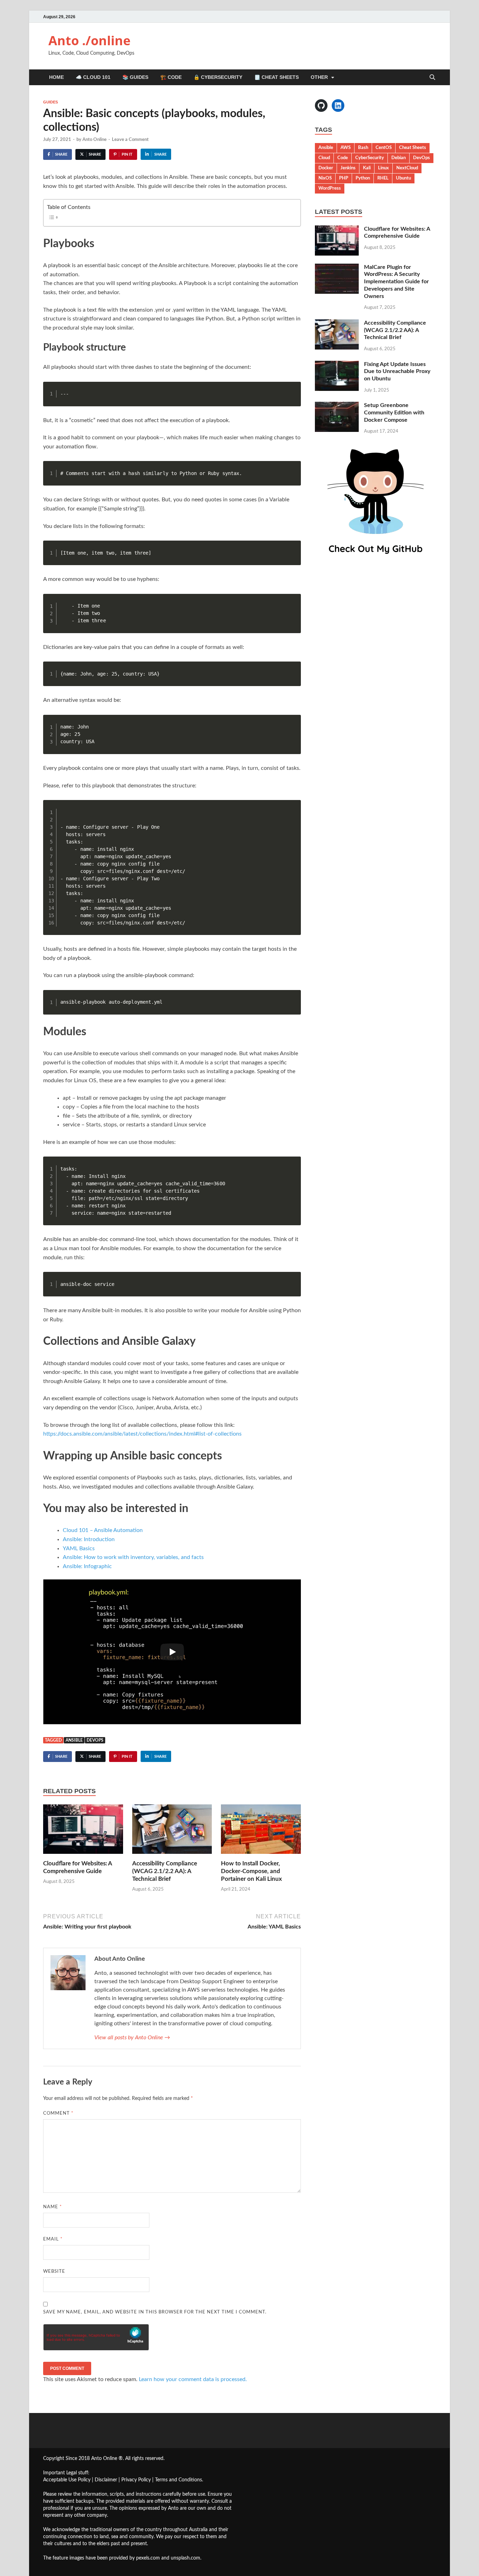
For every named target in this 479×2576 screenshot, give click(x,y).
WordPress (330, 188)
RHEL (383, 178)
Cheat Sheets (413, 148)
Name (53, 2207)
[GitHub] (321, 106)
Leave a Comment (130, 140)
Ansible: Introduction (89, 1539)
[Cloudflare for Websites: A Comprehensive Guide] (83, 1832)
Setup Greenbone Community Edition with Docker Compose (394, 413)
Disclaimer (106, 2480)
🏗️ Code (171, 77)
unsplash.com (185, 2558)
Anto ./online (89, 40)
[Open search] (432, 78)
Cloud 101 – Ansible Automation (103, 1530)
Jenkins (348, 168)
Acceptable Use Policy (67, 2480)
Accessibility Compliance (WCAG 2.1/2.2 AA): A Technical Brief (165, 1871)
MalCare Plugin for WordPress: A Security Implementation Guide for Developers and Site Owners (396, 282)
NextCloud (407, 168)
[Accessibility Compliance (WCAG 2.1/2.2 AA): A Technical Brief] (172, 1832)
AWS (346, 148)
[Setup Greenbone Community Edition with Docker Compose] (337, 406)
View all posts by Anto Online (132, 2038)
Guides (50, 102)
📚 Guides (135, 77)
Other (319, 77)
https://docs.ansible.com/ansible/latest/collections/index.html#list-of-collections (142, 1434)
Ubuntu (403, 178)
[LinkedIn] (338, 106)
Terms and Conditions (178, 2480)
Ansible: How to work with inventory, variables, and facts (133, 1557)
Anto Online (95, 140)
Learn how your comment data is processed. (193, 2379)
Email (53, 2239)
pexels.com (148, 2558)
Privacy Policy (136, 2480)
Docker (326, 168)
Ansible (74, 1740)
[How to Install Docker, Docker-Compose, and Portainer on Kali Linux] (261, 1832)
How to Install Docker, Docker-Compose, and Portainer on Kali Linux (251, 1871)
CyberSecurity (370, 158)
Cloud (324, 158)
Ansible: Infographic (87, 1566)
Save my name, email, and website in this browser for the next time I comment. (155, 2312)
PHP (344, 178)
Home (56, 77)
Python (363, 178)
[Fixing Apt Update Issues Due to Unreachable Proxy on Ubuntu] (337, 365)
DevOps (95, 1740)
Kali (367, 168)
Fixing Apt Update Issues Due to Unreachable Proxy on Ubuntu (397, 372)
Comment (58, 2113)
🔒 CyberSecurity (218, 77)
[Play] (172, 1652)
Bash (363, 148)
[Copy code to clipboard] (293, 396)
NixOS (325, 178)
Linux (383, 168)
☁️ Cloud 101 (93, 77)
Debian (399, 158)
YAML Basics (79, 1548)
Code (343, 158)
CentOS (384, 148)
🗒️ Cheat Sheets (276, 77)
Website (54, 2272)
